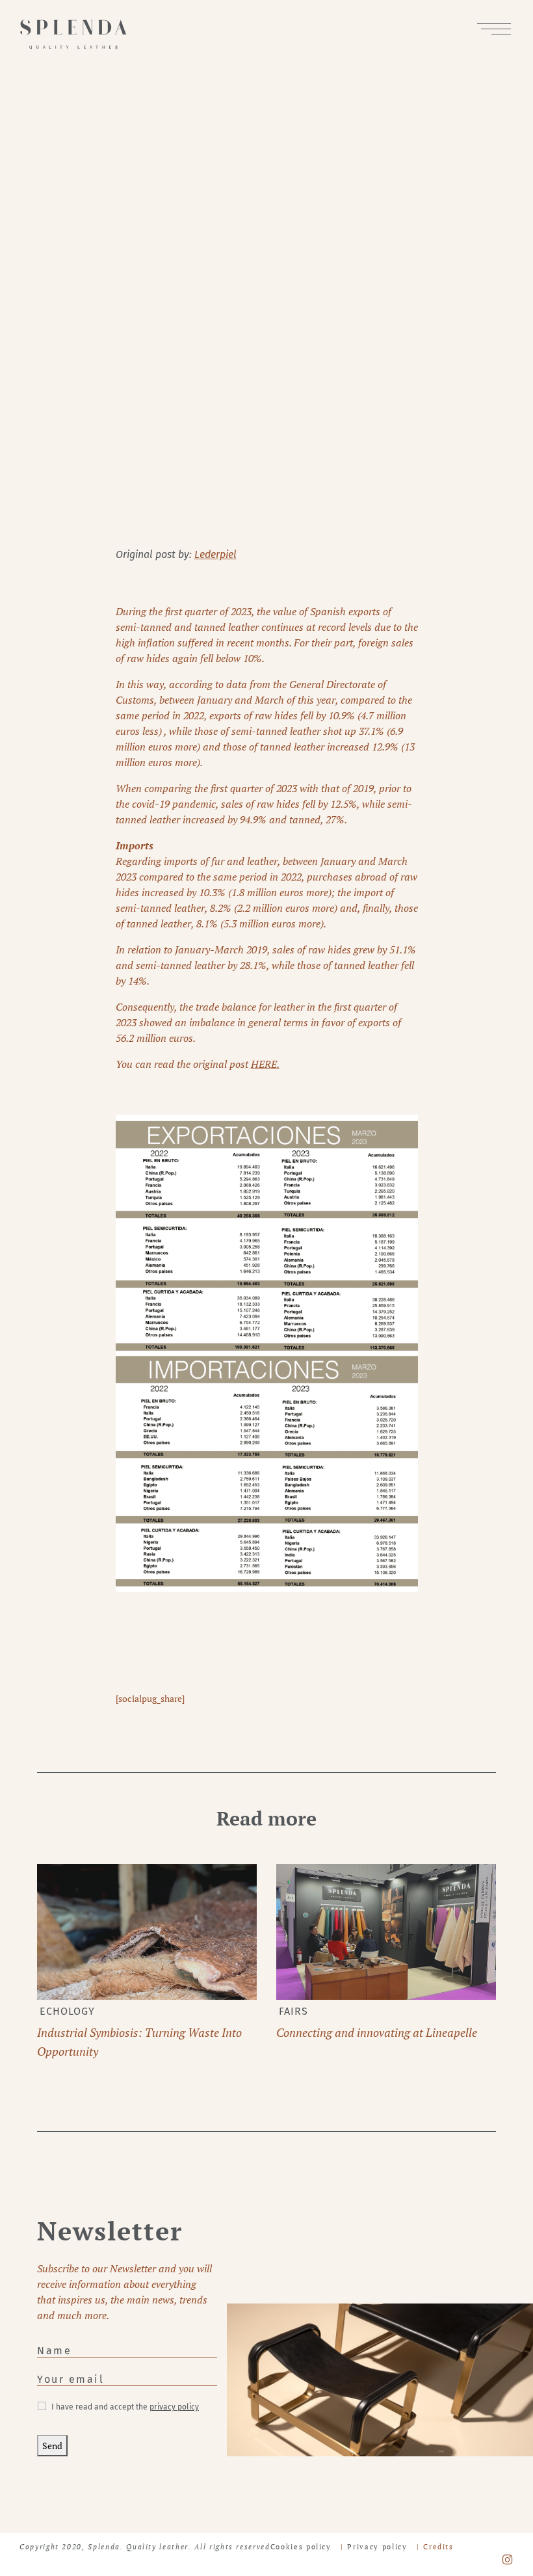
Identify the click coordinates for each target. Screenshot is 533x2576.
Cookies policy (301, 2547)
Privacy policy (377, 2547)
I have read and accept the (125, 2407)
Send (52, 2446)
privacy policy (174, 2407)
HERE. (265, 1064)
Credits (438, 2547)
